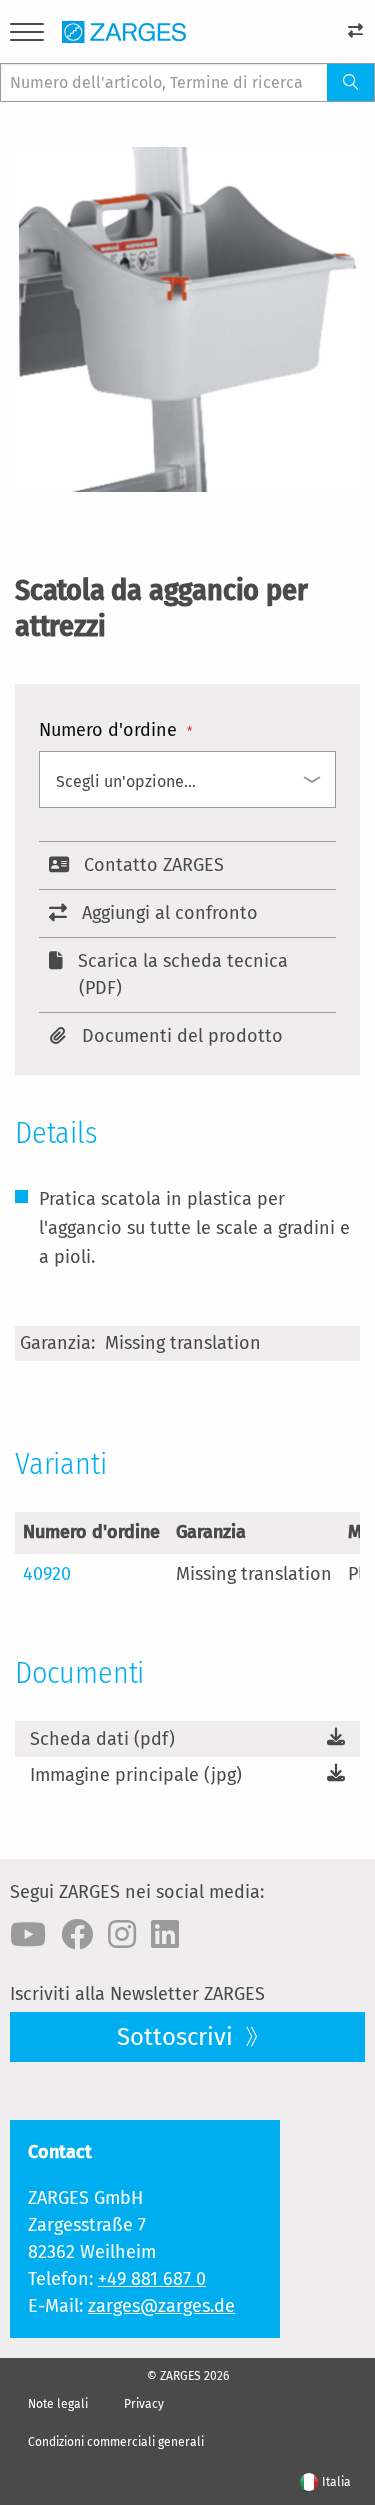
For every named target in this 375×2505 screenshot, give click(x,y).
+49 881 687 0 (152, 2279)
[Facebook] (77, 1935)
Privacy (144, 2404)
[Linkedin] (165, 1935)
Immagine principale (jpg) (136, 1775)
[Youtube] (28, 1935)
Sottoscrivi (178, 2037)
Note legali (58, 2404)
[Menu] (27, 35)
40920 (47, 1574)
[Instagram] (122, 1935)
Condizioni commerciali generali (116, 2442)
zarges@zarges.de (161, 2306)
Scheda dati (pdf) (102, 1739)
